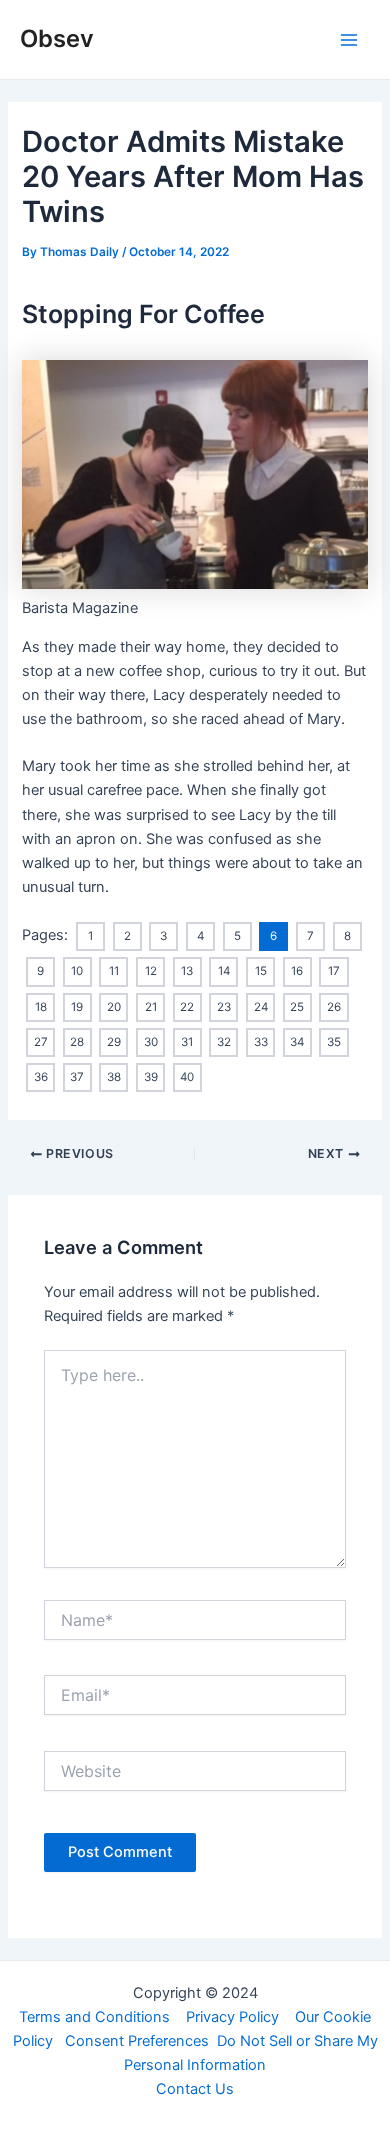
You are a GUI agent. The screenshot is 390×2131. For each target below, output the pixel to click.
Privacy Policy (232, 2017)
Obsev (57, 38)
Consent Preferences (137, 2041)
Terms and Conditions (94, 2017)
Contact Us (195, 2089)
